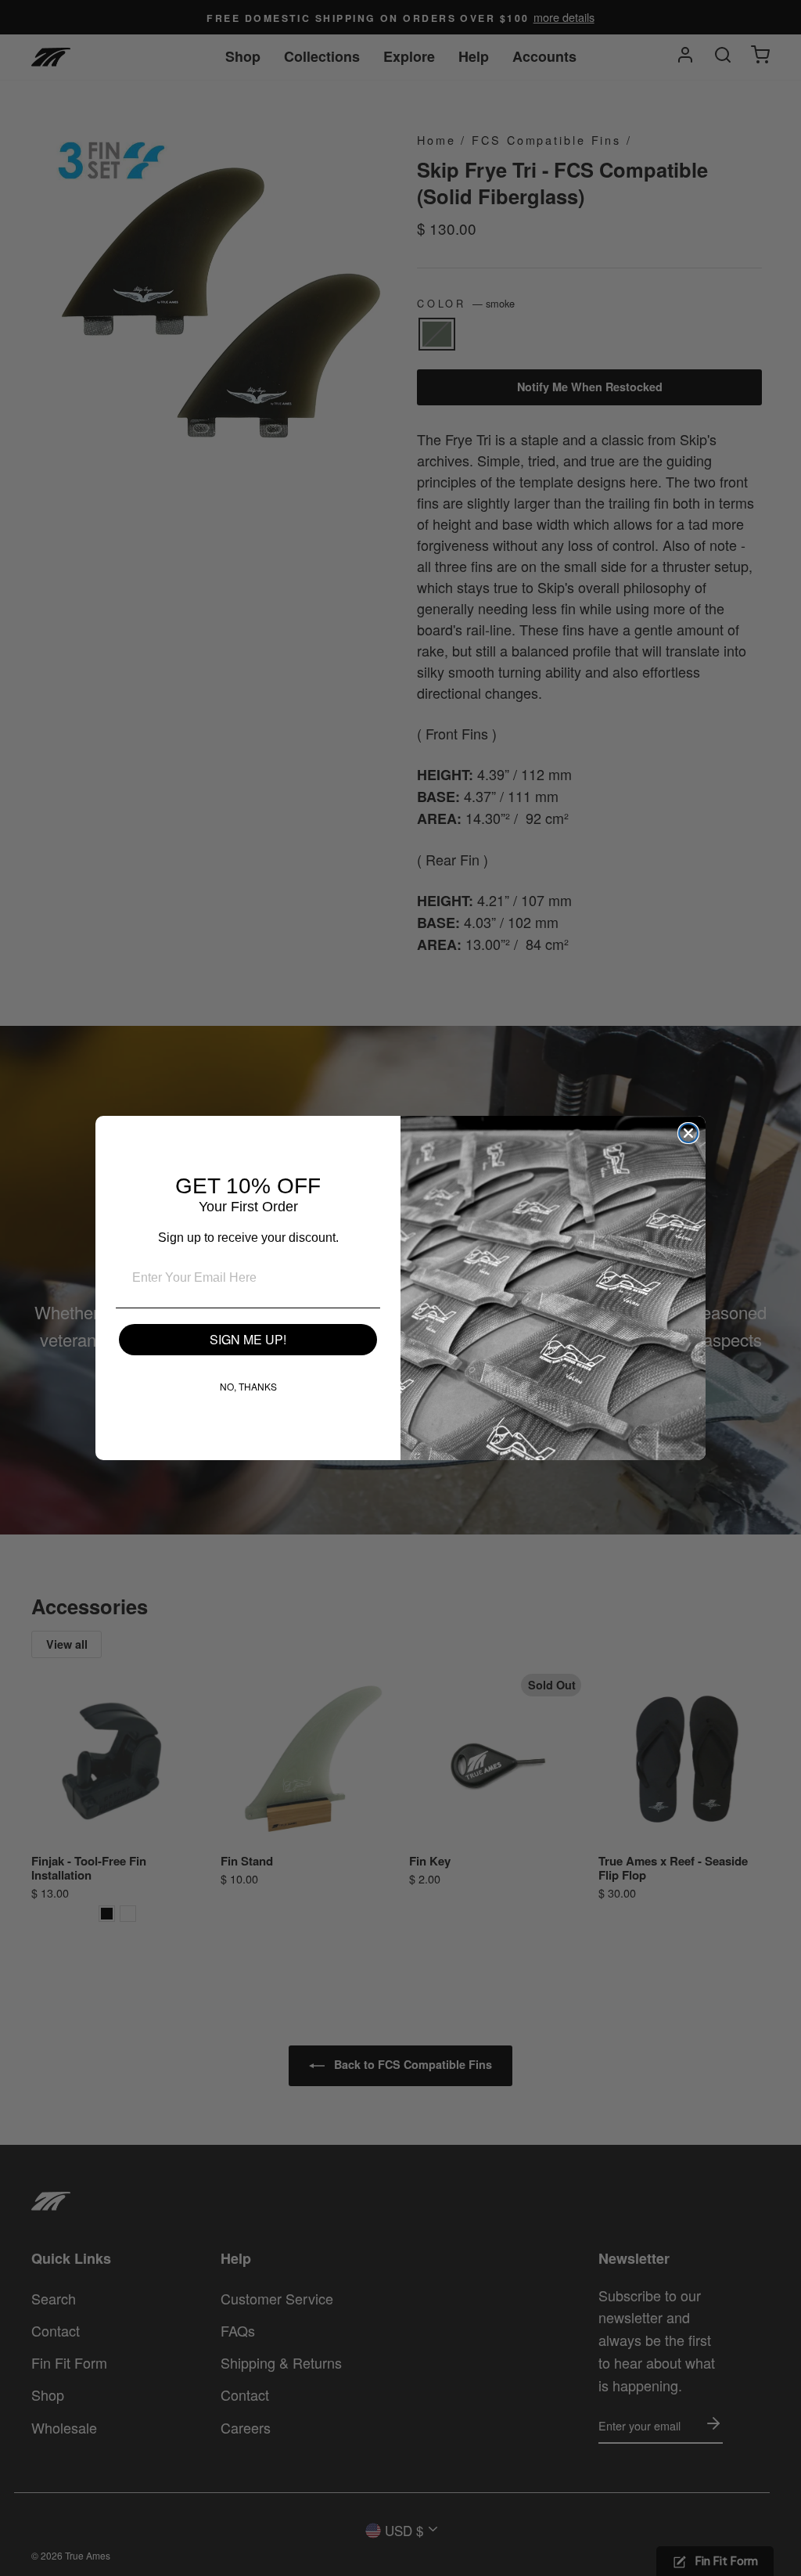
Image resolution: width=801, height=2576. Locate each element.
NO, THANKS (248, 1386)
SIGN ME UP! (248, 1339)
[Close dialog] (688, 1133)
